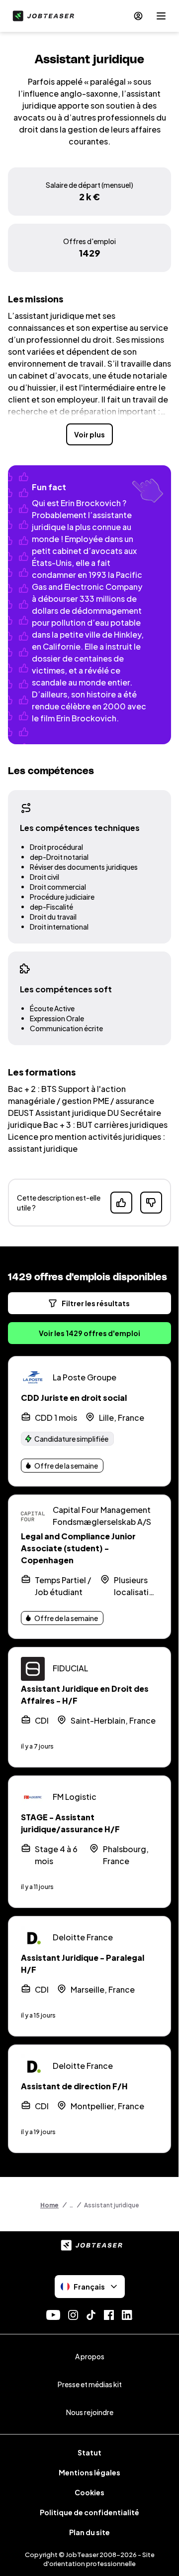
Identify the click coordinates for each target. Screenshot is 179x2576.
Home (49, 2205)
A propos (90, 2356)
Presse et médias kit (90, 2384)
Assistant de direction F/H (74, 2086)
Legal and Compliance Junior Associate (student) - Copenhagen (78, 1548)
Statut (89, 2452)
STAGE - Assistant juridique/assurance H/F (70, 1823)
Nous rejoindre (90, 2412)
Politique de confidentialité (89, 2512)
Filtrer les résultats (96, 1303)
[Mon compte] (138, 16)
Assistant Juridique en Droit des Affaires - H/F (85, 1695)
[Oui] (121, 1203)
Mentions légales (89, 2472)
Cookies (89, 2492)
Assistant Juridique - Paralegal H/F (83, 1964)
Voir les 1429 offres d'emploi (89, 1333)
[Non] (151, 1203)
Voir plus (89, 434)
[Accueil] (41, 16)
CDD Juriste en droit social (74, 1398)
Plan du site (89, 2532)
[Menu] (161, 16)
